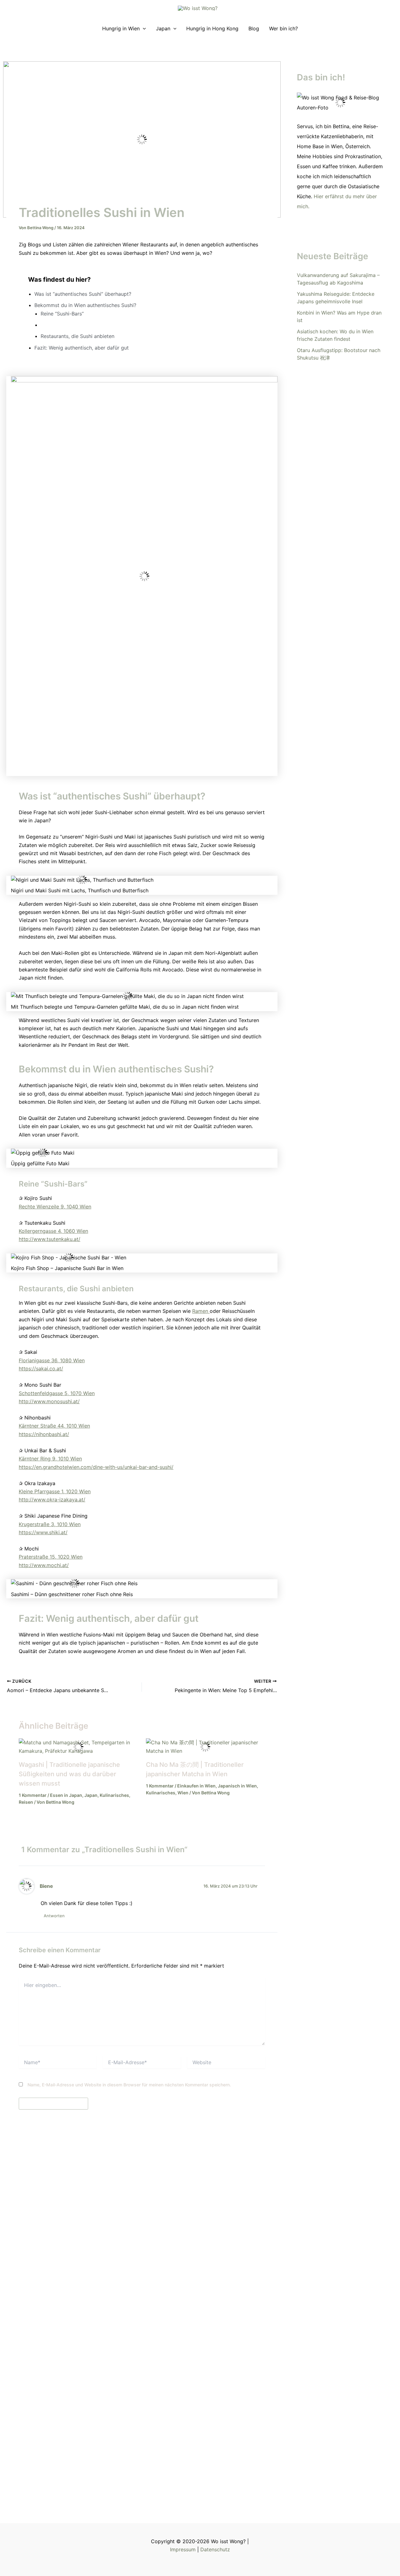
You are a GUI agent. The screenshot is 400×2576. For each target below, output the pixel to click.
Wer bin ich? (283, 28)
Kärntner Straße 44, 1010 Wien (54, 1426)
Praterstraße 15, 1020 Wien (51, 1557)
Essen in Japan (66, 1795)
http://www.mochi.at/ (44, 1565)
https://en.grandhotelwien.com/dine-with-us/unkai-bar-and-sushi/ (96, 1467)
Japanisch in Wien (237, 1786)
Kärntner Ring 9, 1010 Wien (50, 1459)
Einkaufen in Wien (196, 1786)
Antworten (54, 1916)
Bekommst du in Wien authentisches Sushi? (85, 305)
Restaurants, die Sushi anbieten (77, 336)
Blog (254, 28)
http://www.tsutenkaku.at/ (50, 1239)
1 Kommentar (33, 1795)
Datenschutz (215, 2549)
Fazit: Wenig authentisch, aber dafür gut (82, 348)
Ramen (201, 1311)
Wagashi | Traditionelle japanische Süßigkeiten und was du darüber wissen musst (69, 1774)
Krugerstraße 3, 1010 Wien (50, 1524)
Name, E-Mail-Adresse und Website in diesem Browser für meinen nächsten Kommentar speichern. (129, 2085)
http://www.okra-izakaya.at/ (52, 1500)
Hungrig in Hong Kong (212, 28)
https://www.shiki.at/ (43, 1532)
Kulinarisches (114, 1795)
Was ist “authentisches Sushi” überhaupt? (83, 294)
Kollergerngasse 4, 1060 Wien (53, 1231)
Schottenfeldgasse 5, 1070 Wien (57, 1393)
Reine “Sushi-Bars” (62, 314)
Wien (183, 1793)
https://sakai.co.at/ (41, 1369)
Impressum (183, 2549)
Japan (163, 28)
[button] (143, 28)
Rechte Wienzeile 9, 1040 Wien (55, 1207)
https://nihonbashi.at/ (44, 1434)
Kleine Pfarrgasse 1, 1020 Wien (55, 1491)
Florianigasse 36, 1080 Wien (52, 1360)
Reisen (26, 1802)
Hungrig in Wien (121, 28)
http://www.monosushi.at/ (49, 1401)
